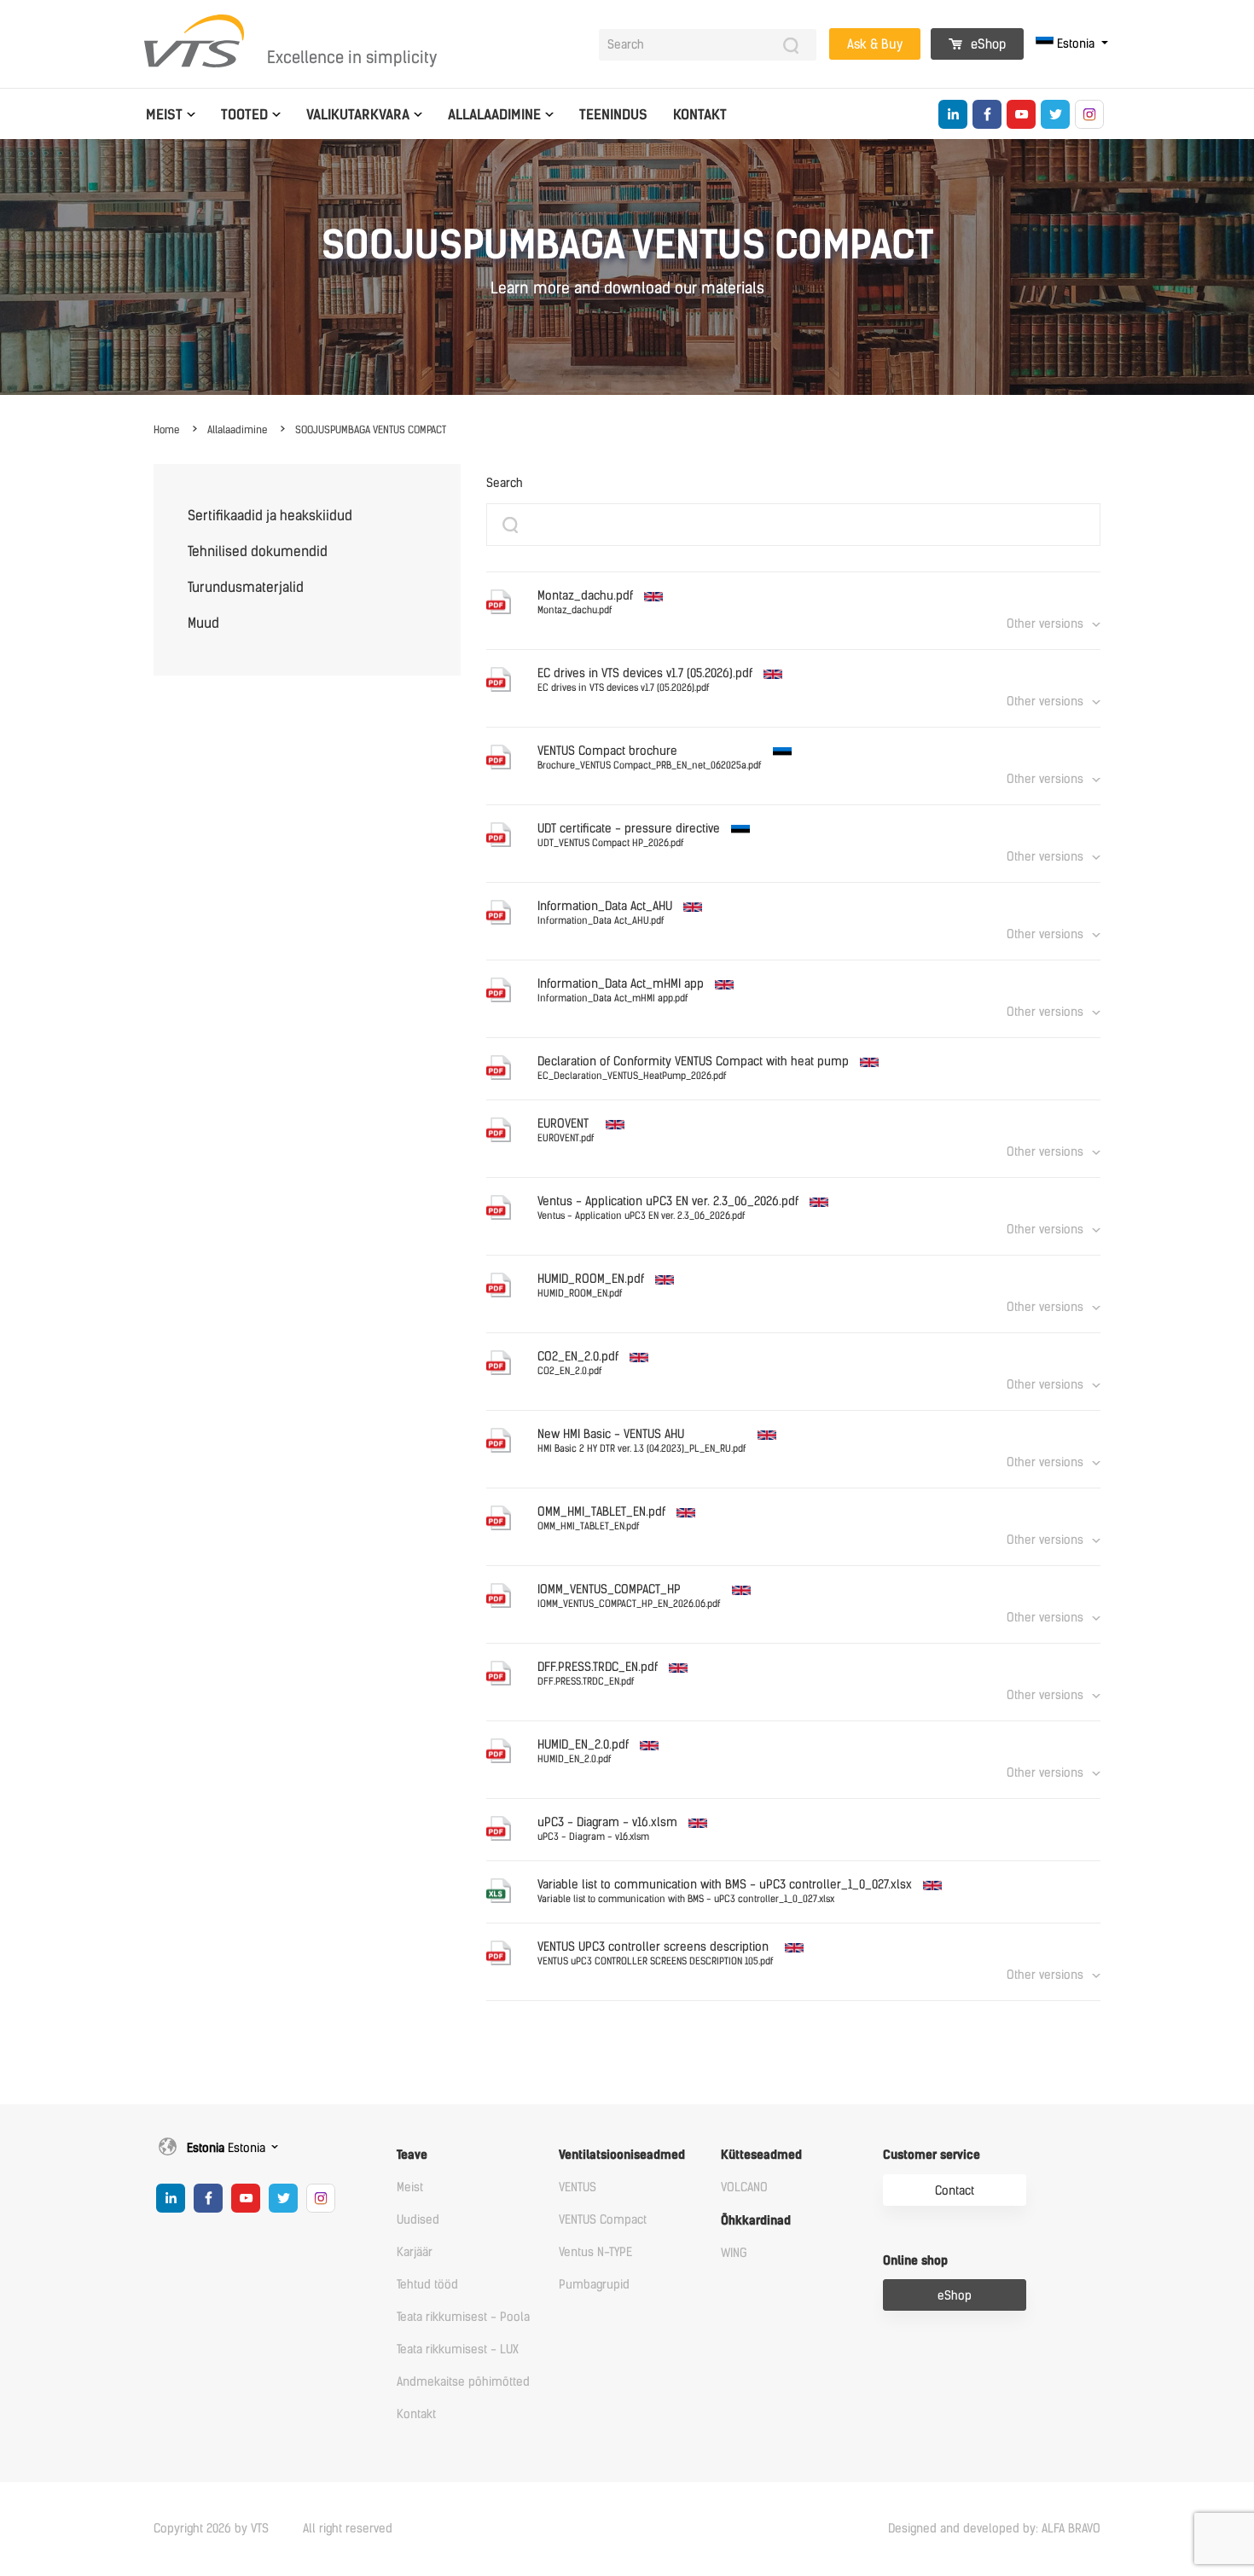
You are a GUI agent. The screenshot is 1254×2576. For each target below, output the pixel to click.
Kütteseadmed (761, 2155)
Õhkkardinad (756, 2221)
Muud (203, 623)
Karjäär (415, 2252)
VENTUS (578, 2187)
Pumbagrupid (594, 2285)
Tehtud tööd (427, 2285)
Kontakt (700, 115)
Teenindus (613, 115)
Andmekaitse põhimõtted (463, 2382)
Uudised (418, 2220)
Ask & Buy (875, 44)
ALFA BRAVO (1071, 2529)
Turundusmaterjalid (246, 587)
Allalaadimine (494, 115)
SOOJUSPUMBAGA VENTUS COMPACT (371, 430)
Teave (412, 2155)
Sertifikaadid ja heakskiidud (270, 516)
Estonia (1076, 44)
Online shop (915, 2261)
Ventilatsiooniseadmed (622, 2155)
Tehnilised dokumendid (258, 551)
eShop (987, 44)
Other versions (1045, 624)
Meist (164, 115)
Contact (955, 2191)
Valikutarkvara (358, 115)
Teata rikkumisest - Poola (463, 2317)
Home (166, 430)
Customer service (932, 2155)
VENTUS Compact (603, 2220)
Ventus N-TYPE (595, 2252)
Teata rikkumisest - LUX (458, 2350)
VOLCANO (744, 2187)
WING (734, 2253)
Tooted (244, 115)
